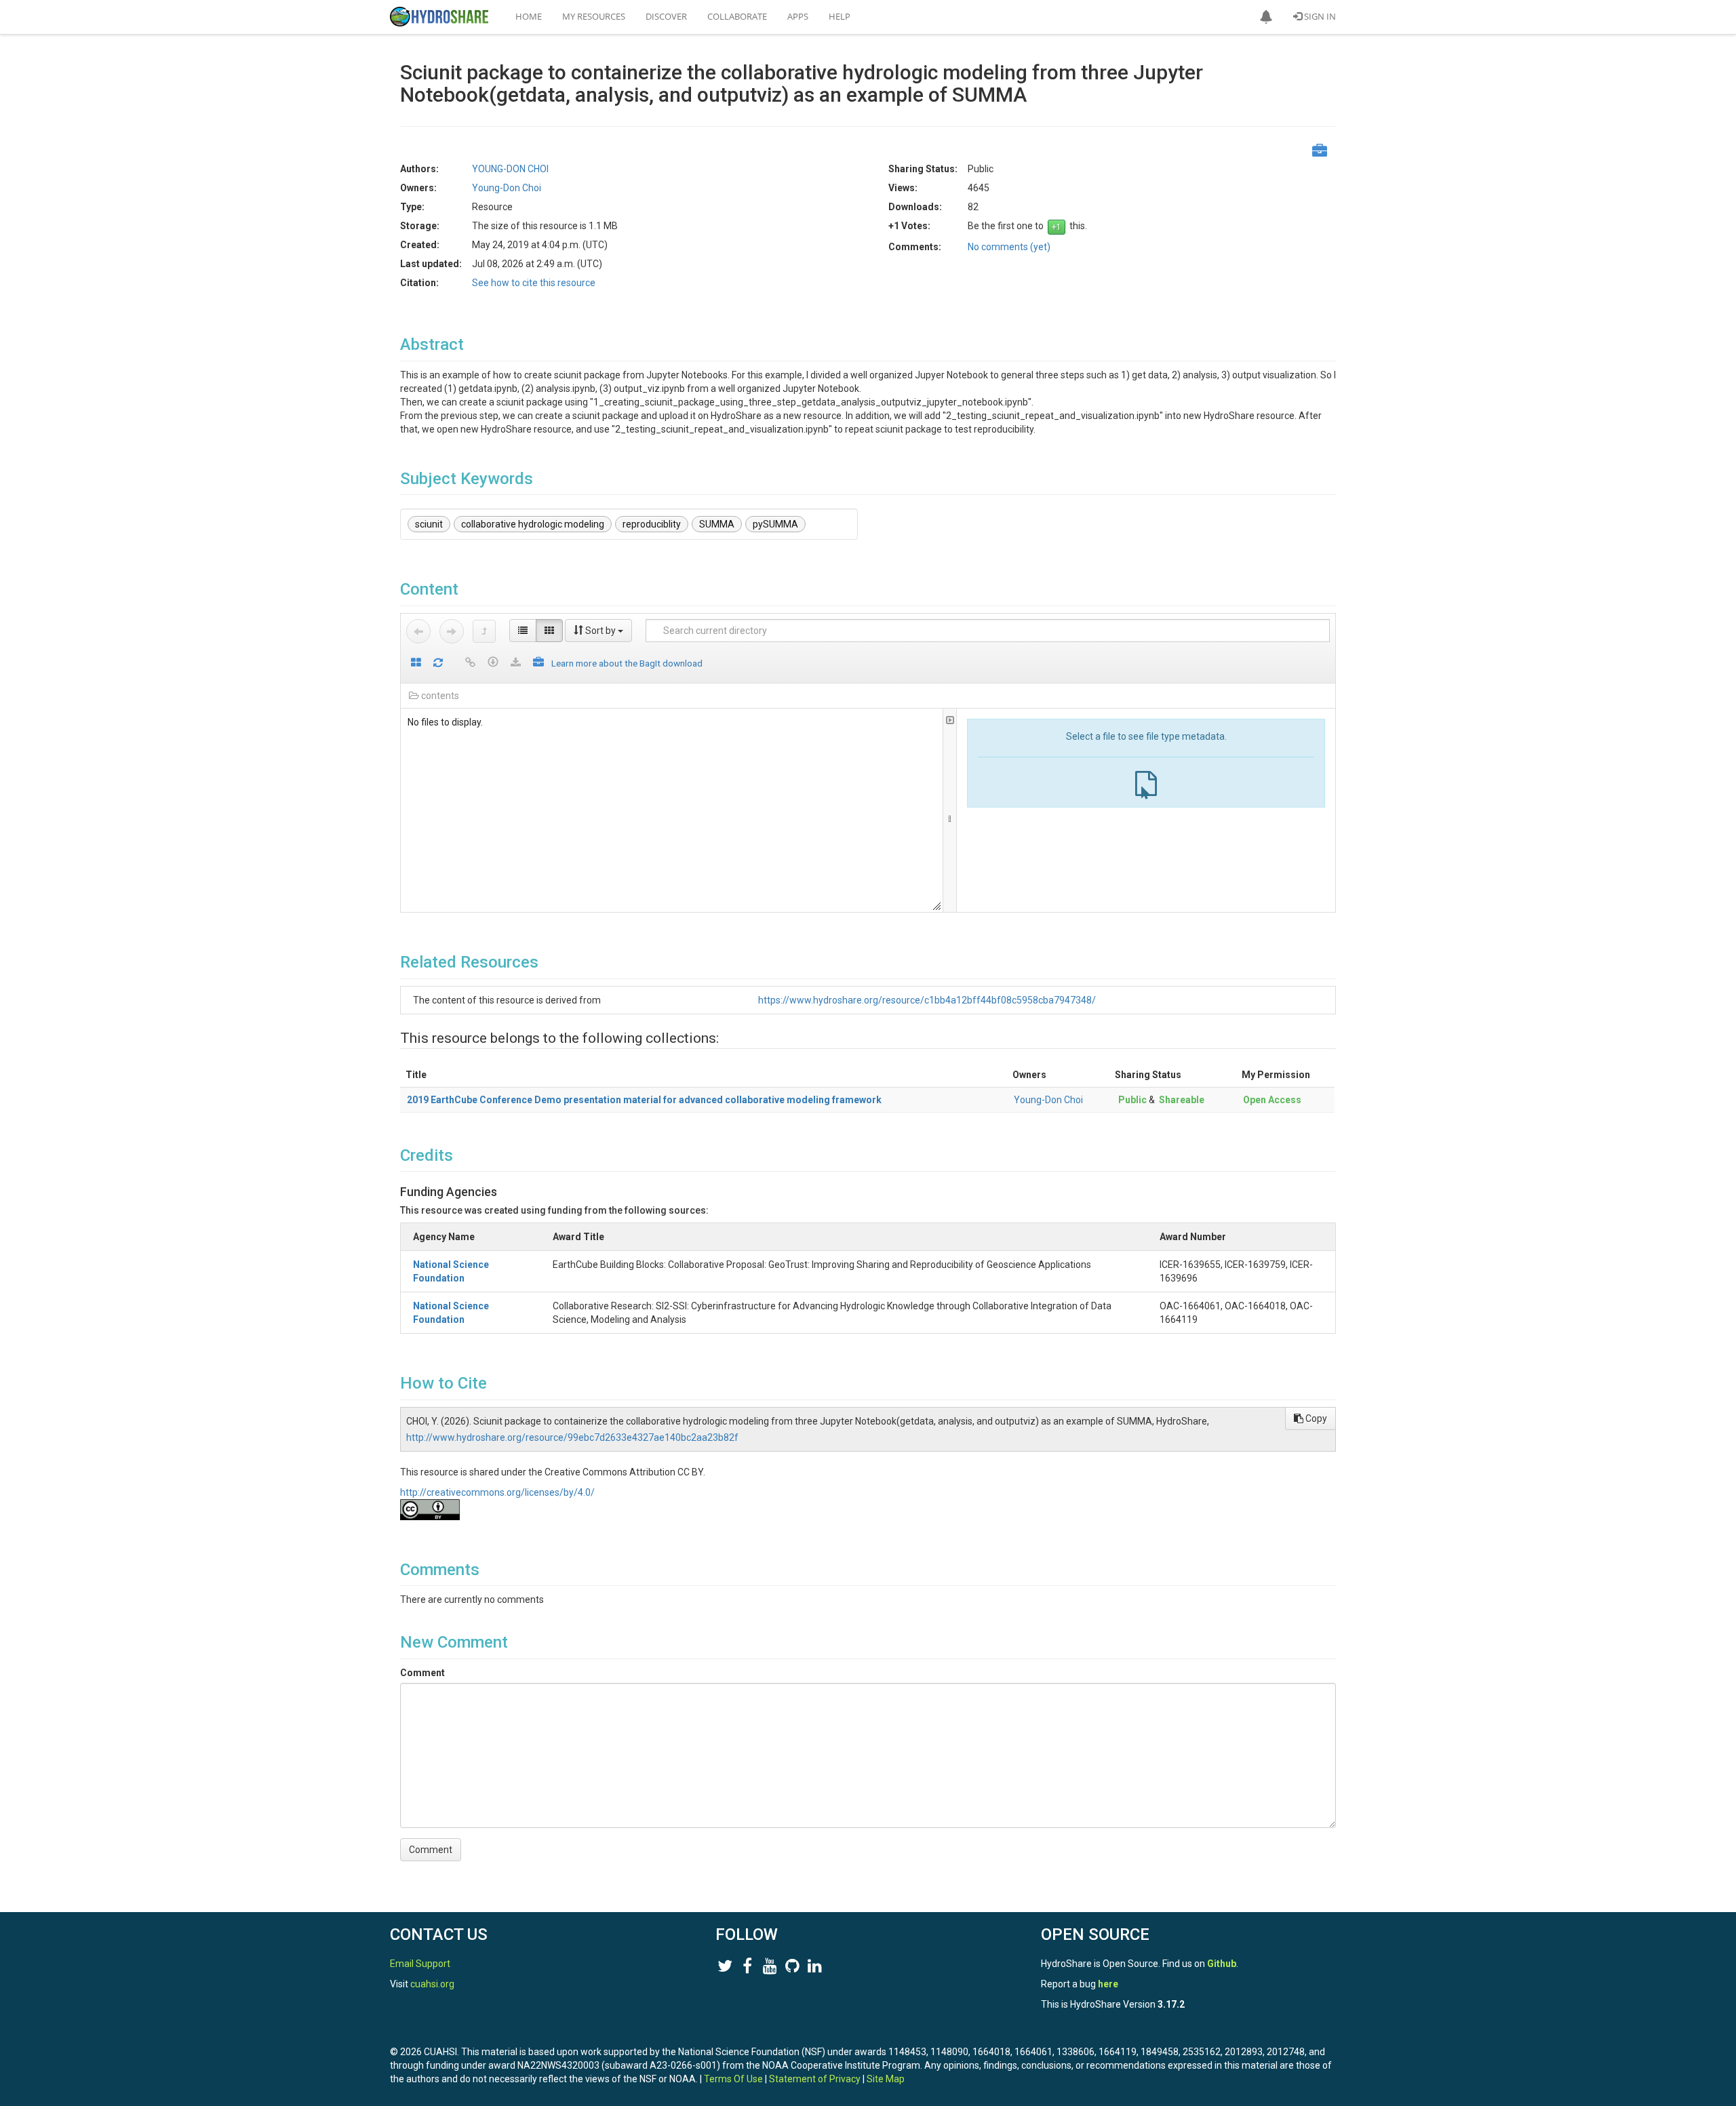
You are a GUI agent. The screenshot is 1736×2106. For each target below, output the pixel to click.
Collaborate (737, 16)
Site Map (886, 2079)
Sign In (1319, 16)
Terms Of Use (733, 2079)
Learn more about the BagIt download (627, 663)
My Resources (594, 16)
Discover (666, 16)
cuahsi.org (432, 1984)
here (1108, 1984)
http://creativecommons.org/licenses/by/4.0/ (497, 1492)
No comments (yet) (1009, 247)
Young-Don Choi (1048, 1100)
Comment (422, 1673)
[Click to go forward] (452, 631)
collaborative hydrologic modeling (533, 524)
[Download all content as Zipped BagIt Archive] (538, 663)
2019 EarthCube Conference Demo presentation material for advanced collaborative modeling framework (644, 1100)
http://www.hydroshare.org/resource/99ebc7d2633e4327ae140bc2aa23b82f (572, 1437)
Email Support (420, 1964)
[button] (1266, 17)
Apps (798, 16)
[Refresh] (438, 663)
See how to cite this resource (534, 283)
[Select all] (416, 663)
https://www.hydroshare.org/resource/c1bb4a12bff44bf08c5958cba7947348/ (927, 1000)
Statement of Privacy (815, 2079)
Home (529, 16)
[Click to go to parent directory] (484, 631)
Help (840, 16)
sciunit (429, 524)
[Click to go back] (418, 631)
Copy (1315, 1418)
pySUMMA (775, 524)
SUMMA (717, 524)
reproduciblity (652, 524)
